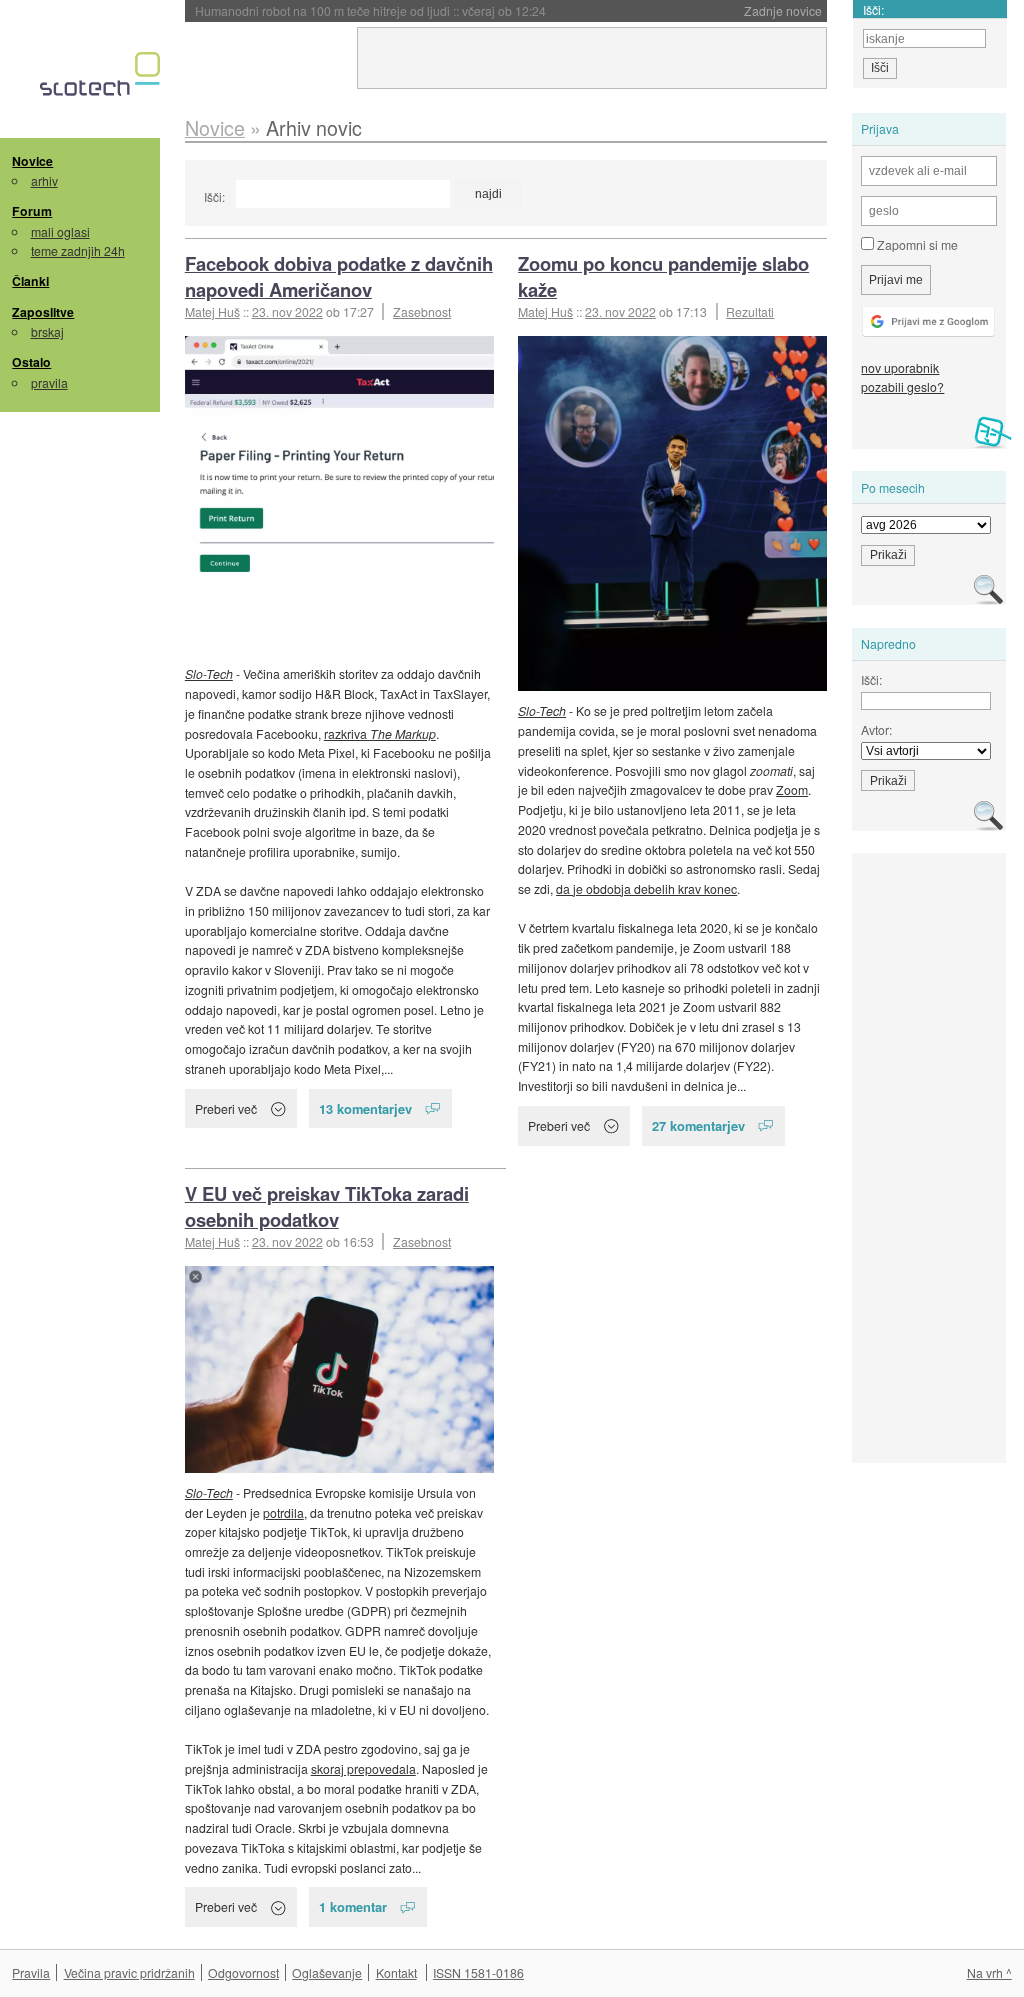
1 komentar (353, 1906)
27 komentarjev (698, 1125)
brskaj (47, 331)
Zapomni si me (916, 244)
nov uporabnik (900, 367)
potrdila (283, 1512)
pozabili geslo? (902, 386)
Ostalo (31, 362)
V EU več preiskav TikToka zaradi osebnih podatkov (327, 1206)
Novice (32, 161)
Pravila (31, 1972)
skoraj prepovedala (363, 1768)
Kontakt (396, 1972)
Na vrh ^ (989, 1972)
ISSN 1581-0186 (478, 1972)
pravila (49, 382)
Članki (30, 281)
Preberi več (226, 1108)
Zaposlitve (43, 312)
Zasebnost (422, 311)
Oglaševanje (327, 1972)
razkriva (380, 733)
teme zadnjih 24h (78, 250)
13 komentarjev (365, 1108)
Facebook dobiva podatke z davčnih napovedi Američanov (339, 276)
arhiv (44, 180)
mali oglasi (60, 231)
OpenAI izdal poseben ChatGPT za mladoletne (371, 10)
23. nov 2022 (287, 311)
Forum (32, 211)
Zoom (792, 789)
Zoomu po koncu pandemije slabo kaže (663, 276)
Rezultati (750, 311)
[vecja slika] (339, 495)
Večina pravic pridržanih (129, 1972)
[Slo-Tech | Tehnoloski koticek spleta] (102, 79)
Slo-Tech (209, 673)
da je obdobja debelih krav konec (646, 888)
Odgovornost (243, 1972)
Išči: (214, 196)
